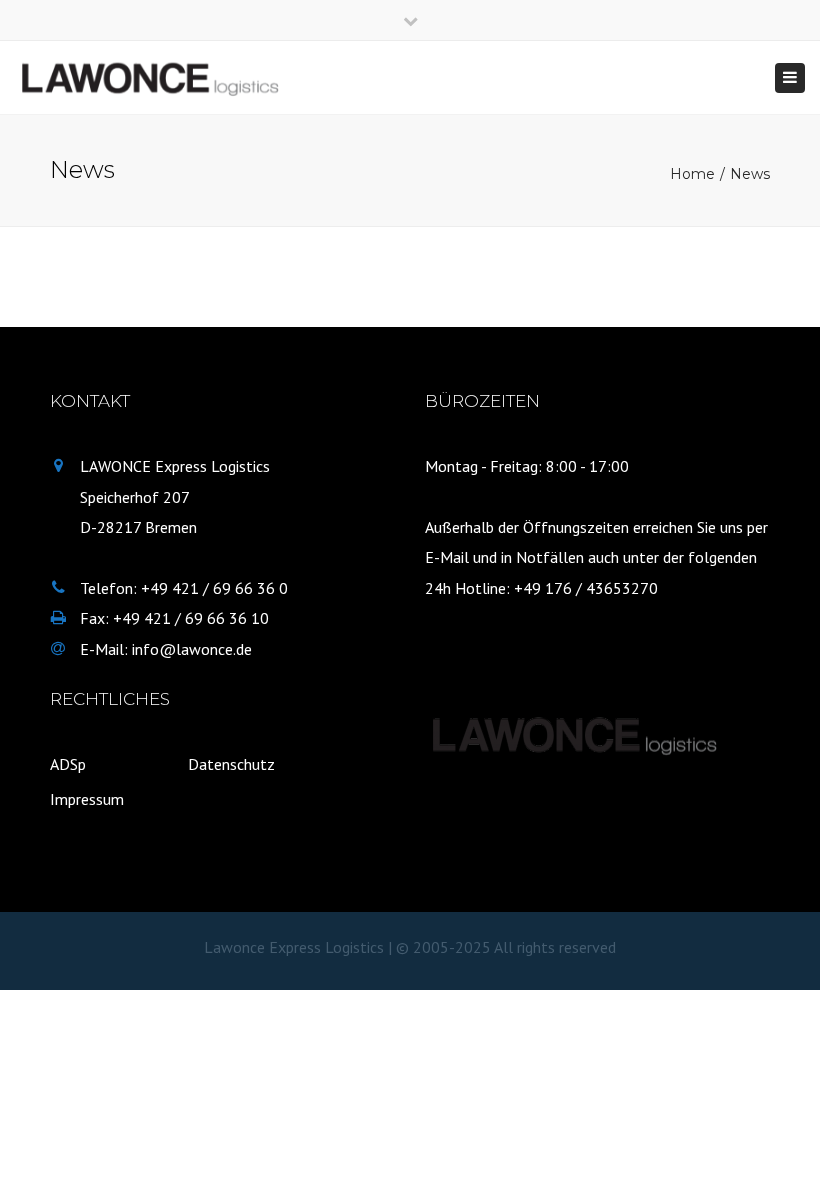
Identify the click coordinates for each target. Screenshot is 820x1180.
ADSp (68, 764)
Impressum (87, 799)
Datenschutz (231, 764)
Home (692, 174)
